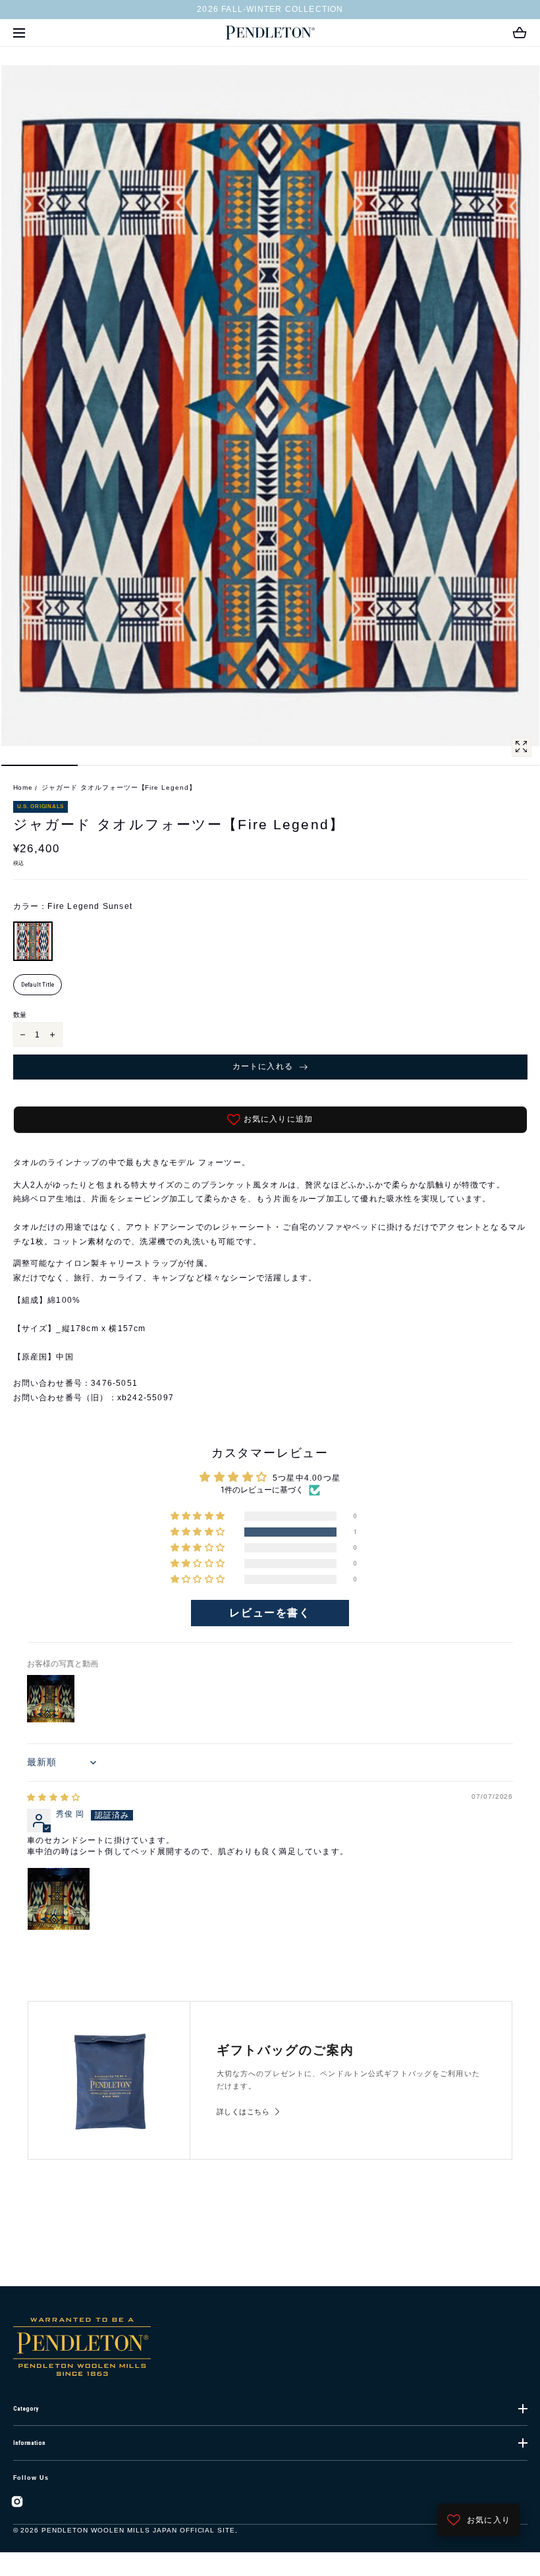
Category (26, 2409)
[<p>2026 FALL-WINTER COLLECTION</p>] (270, 10)
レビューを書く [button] (270, 1613)
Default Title (38, 984)
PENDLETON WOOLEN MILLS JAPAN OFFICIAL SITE (138, 2530)
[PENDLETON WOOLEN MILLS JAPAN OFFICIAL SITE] (270, 33)
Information (29, 2443)
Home (23, 787)
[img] (54, 1797)
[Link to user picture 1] (59, 1899)
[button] (19, 33)
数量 (20, 1015)
